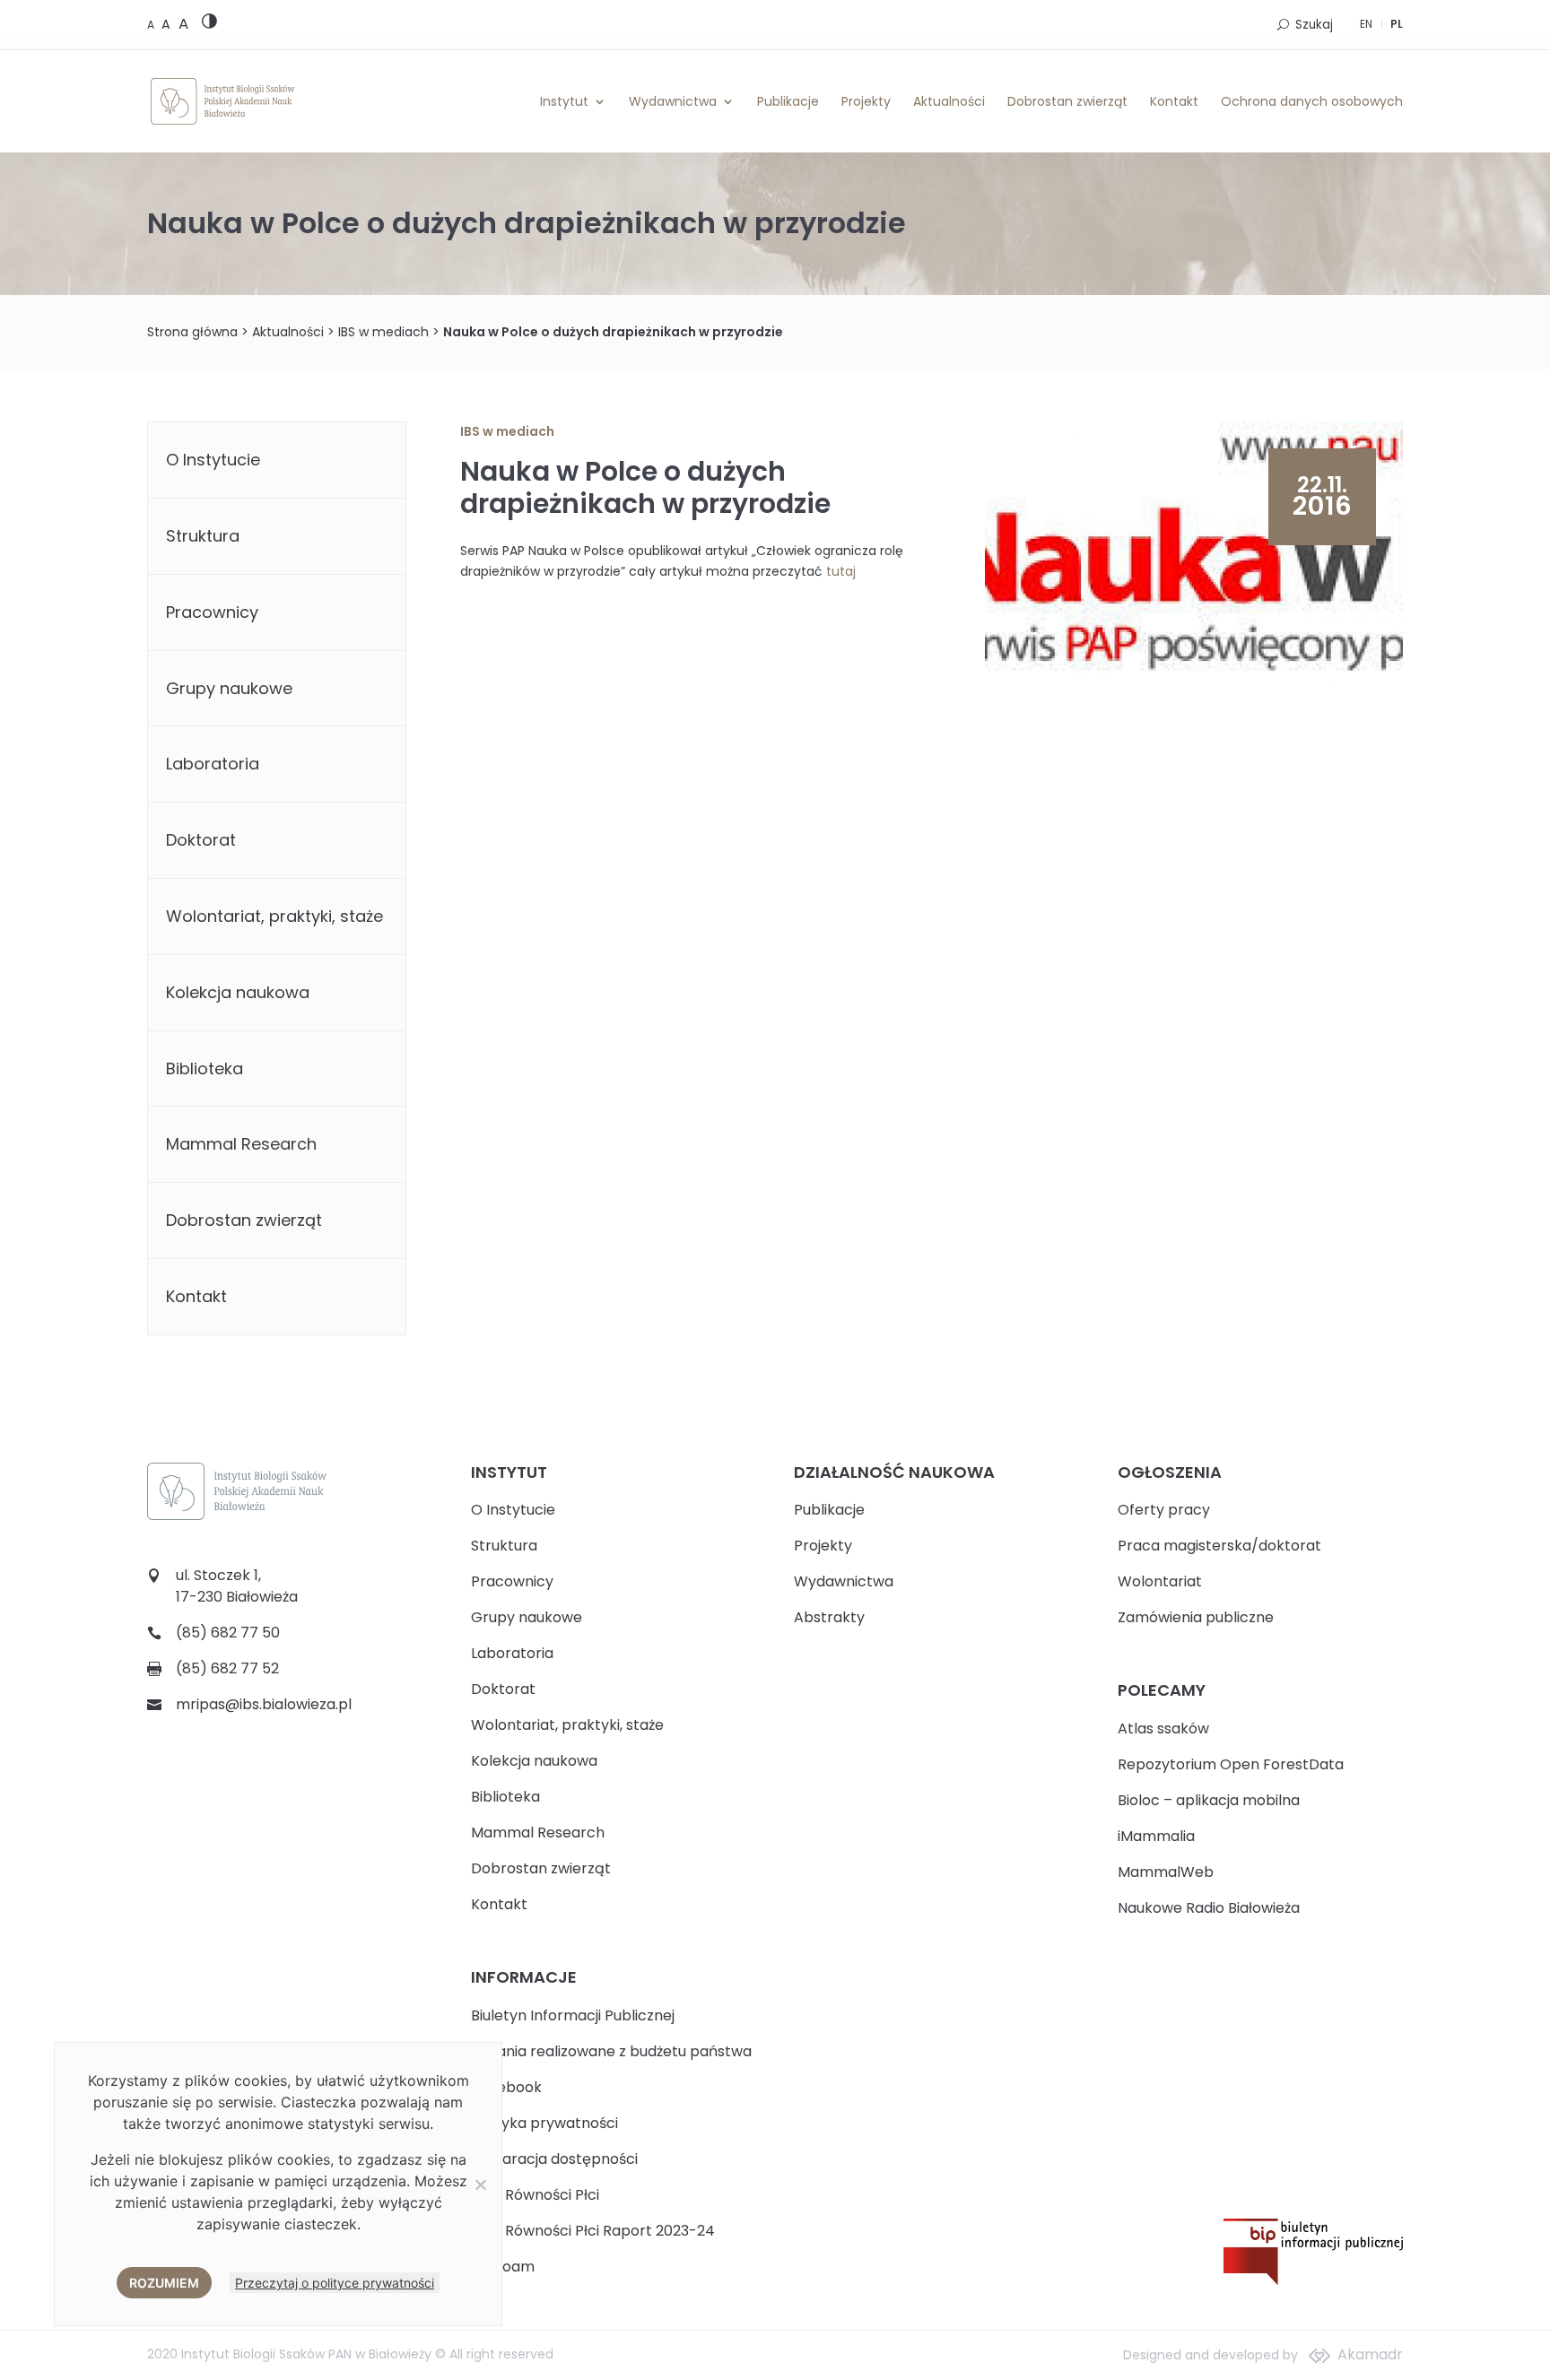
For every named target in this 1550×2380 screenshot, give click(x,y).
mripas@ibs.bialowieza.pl (264, 1704)
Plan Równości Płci (535, 2195)
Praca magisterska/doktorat (1219, 1546)
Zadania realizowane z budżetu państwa (611, 2051)
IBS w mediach (383, 332)
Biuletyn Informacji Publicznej (573, 2015)
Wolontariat (1160, 1581)
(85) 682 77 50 (228, 1633)
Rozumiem (164, 2283)
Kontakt (1174, 101)
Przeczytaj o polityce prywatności (335, 2283)
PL (1397, 24)
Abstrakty (829, 1617)
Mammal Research (241, 1144)
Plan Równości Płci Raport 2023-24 (593, 2231)
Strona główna (192, 332)
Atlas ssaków (1163, 1729)
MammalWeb (1166, 1872)
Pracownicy (212, 612)
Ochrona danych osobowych (1312, 101)
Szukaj (1314, 25)
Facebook (506, 2087)
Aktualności (949, 101)
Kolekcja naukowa (238, 992)
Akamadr (1370, 2354)
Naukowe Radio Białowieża (1209, 1908)
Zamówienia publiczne (1196, 1617)
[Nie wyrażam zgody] (480, 2185)
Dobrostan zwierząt (1067, 101)
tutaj (841, 571)
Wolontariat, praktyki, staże (274, 916)
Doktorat (201, 840)
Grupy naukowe (229, 688)
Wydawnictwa (673, 101)
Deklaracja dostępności (554, 2159)
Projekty (866, 101)
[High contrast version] (209, 25)
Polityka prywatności (544, 2123)
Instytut (564, 101)
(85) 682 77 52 (227, 1668)
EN (1366, 24)
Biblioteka (205, 1068)
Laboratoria (213, 764)
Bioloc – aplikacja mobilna (1209, 1800)
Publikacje (788, 101)
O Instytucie (213, 460)
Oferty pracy (1164, 1510)
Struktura (203, 536)
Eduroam (503, 2267)
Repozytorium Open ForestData (1231, 1764)
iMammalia (1156, 1836)
